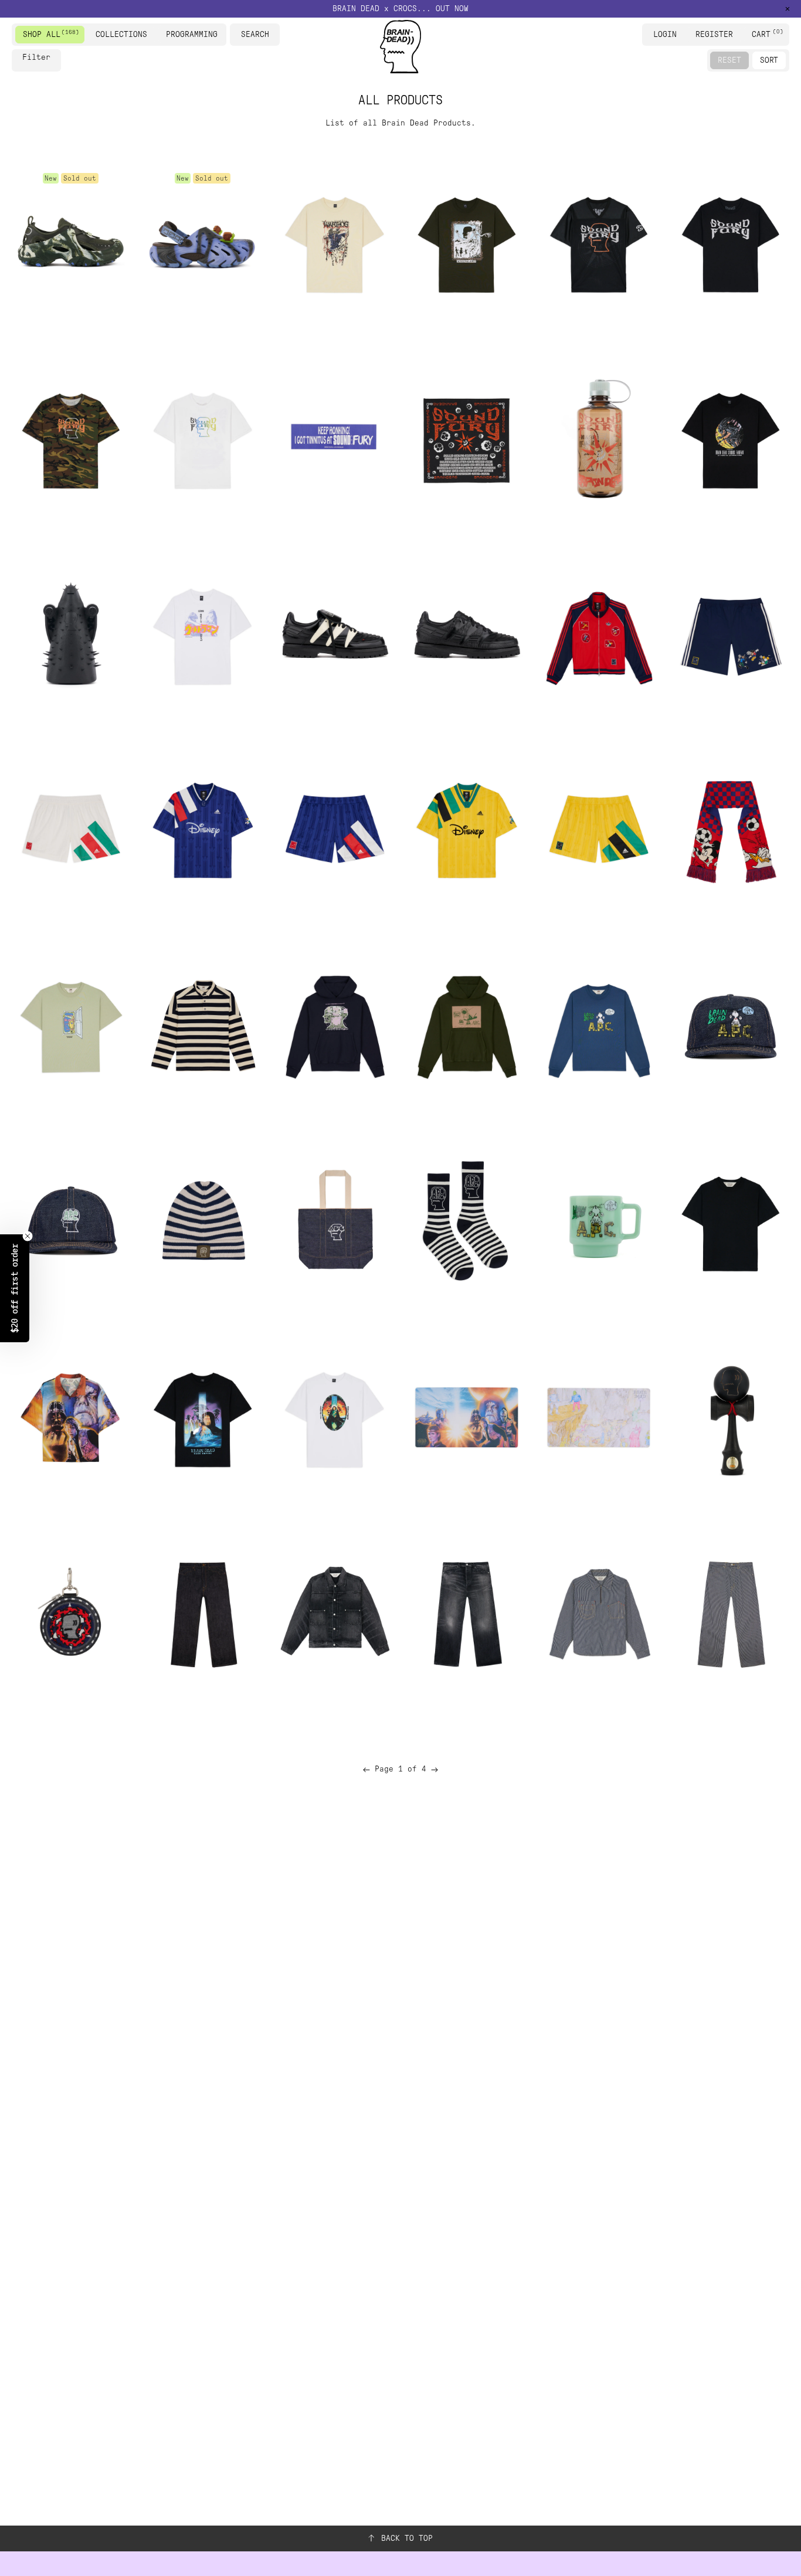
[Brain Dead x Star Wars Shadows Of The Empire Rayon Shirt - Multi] (71, 1418)
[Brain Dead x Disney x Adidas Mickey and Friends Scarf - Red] (730, 830)
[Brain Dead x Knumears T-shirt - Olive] (466, 242)
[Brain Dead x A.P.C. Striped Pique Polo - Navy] (203, 1026)
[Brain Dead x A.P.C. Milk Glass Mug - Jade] (598, 1222)
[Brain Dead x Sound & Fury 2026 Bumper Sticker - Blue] (335, 438)
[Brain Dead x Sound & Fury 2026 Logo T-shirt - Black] (730, 242)
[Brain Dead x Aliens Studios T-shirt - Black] (730, 438)
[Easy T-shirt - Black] (730, 1222)
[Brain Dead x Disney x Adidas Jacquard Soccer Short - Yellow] (598, 830)
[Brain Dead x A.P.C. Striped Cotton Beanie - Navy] (203, 1222)
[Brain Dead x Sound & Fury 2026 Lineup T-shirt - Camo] (71, 438)
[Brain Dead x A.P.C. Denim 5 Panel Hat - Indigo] (730, 1026)
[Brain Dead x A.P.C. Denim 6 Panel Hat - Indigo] (71, 1222)
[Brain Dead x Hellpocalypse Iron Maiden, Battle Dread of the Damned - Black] (71, 634)
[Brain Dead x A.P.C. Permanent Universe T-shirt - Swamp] (71, 1026)
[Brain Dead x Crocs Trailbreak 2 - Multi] (71, 242)
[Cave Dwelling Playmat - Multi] (598, 1418)
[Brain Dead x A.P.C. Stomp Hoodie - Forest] (466, 1026)
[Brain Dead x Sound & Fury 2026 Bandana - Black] (466, 438)
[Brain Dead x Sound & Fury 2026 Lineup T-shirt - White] (203, 438)
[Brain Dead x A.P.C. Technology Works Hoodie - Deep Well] (335, 1026)
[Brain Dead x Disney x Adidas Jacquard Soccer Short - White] (71, 830)
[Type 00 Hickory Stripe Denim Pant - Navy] (730, 1613)
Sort (769, 60)
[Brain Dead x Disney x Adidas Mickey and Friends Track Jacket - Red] (598, 634)
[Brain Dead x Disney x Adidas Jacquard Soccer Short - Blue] (335, 830)
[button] (15, 1288)
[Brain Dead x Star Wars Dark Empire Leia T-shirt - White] (335, 1418)
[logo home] (400, 47)
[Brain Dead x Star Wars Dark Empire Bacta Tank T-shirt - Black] (203, 1418)
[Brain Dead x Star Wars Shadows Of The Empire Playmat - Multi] (466, 1418)
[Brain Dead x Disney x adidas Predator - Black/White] (335, 634)
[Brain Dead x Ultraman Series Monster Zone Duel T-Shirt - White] (203, 634)
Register (714, 34)
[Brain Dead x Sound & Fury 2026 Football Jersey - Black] (598, 242)
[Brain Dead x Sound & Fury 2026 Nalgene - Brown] (598, 438)
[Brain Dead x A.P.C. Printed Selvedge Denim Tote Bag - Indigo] (335, 1222)
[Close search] (273, 35)
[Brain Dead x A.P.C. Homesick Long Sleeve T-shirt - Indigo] (598, 1026)
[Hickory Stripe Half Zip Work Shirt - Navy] (598, 1613)
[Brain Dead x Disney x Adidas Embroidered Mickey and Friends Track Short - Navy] (730, 634)
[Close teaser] (28, 1236)
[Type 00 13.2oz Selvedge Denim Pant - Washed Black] (466, 1613)
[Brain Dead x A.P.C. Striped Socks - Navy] (466, 1222)
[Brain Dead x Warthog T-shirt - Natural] (335, 242)
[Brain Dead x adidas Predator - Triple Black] (466, 634)
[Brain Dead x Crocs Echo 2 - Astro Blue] (203, 242)
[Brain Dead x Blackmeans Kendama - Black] (730, 1418)
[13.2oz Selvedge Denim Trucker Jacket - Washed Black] (335, 1613)
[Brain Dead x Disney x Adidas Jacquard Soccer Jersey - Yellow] (466, 830)
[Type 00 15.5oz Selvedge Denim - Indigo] (203, 1613)
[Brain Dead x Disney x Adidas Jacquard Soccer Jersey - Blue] (203, 830)
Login (665, 34)
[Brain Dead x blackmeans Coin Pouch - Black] (71, 1613)
